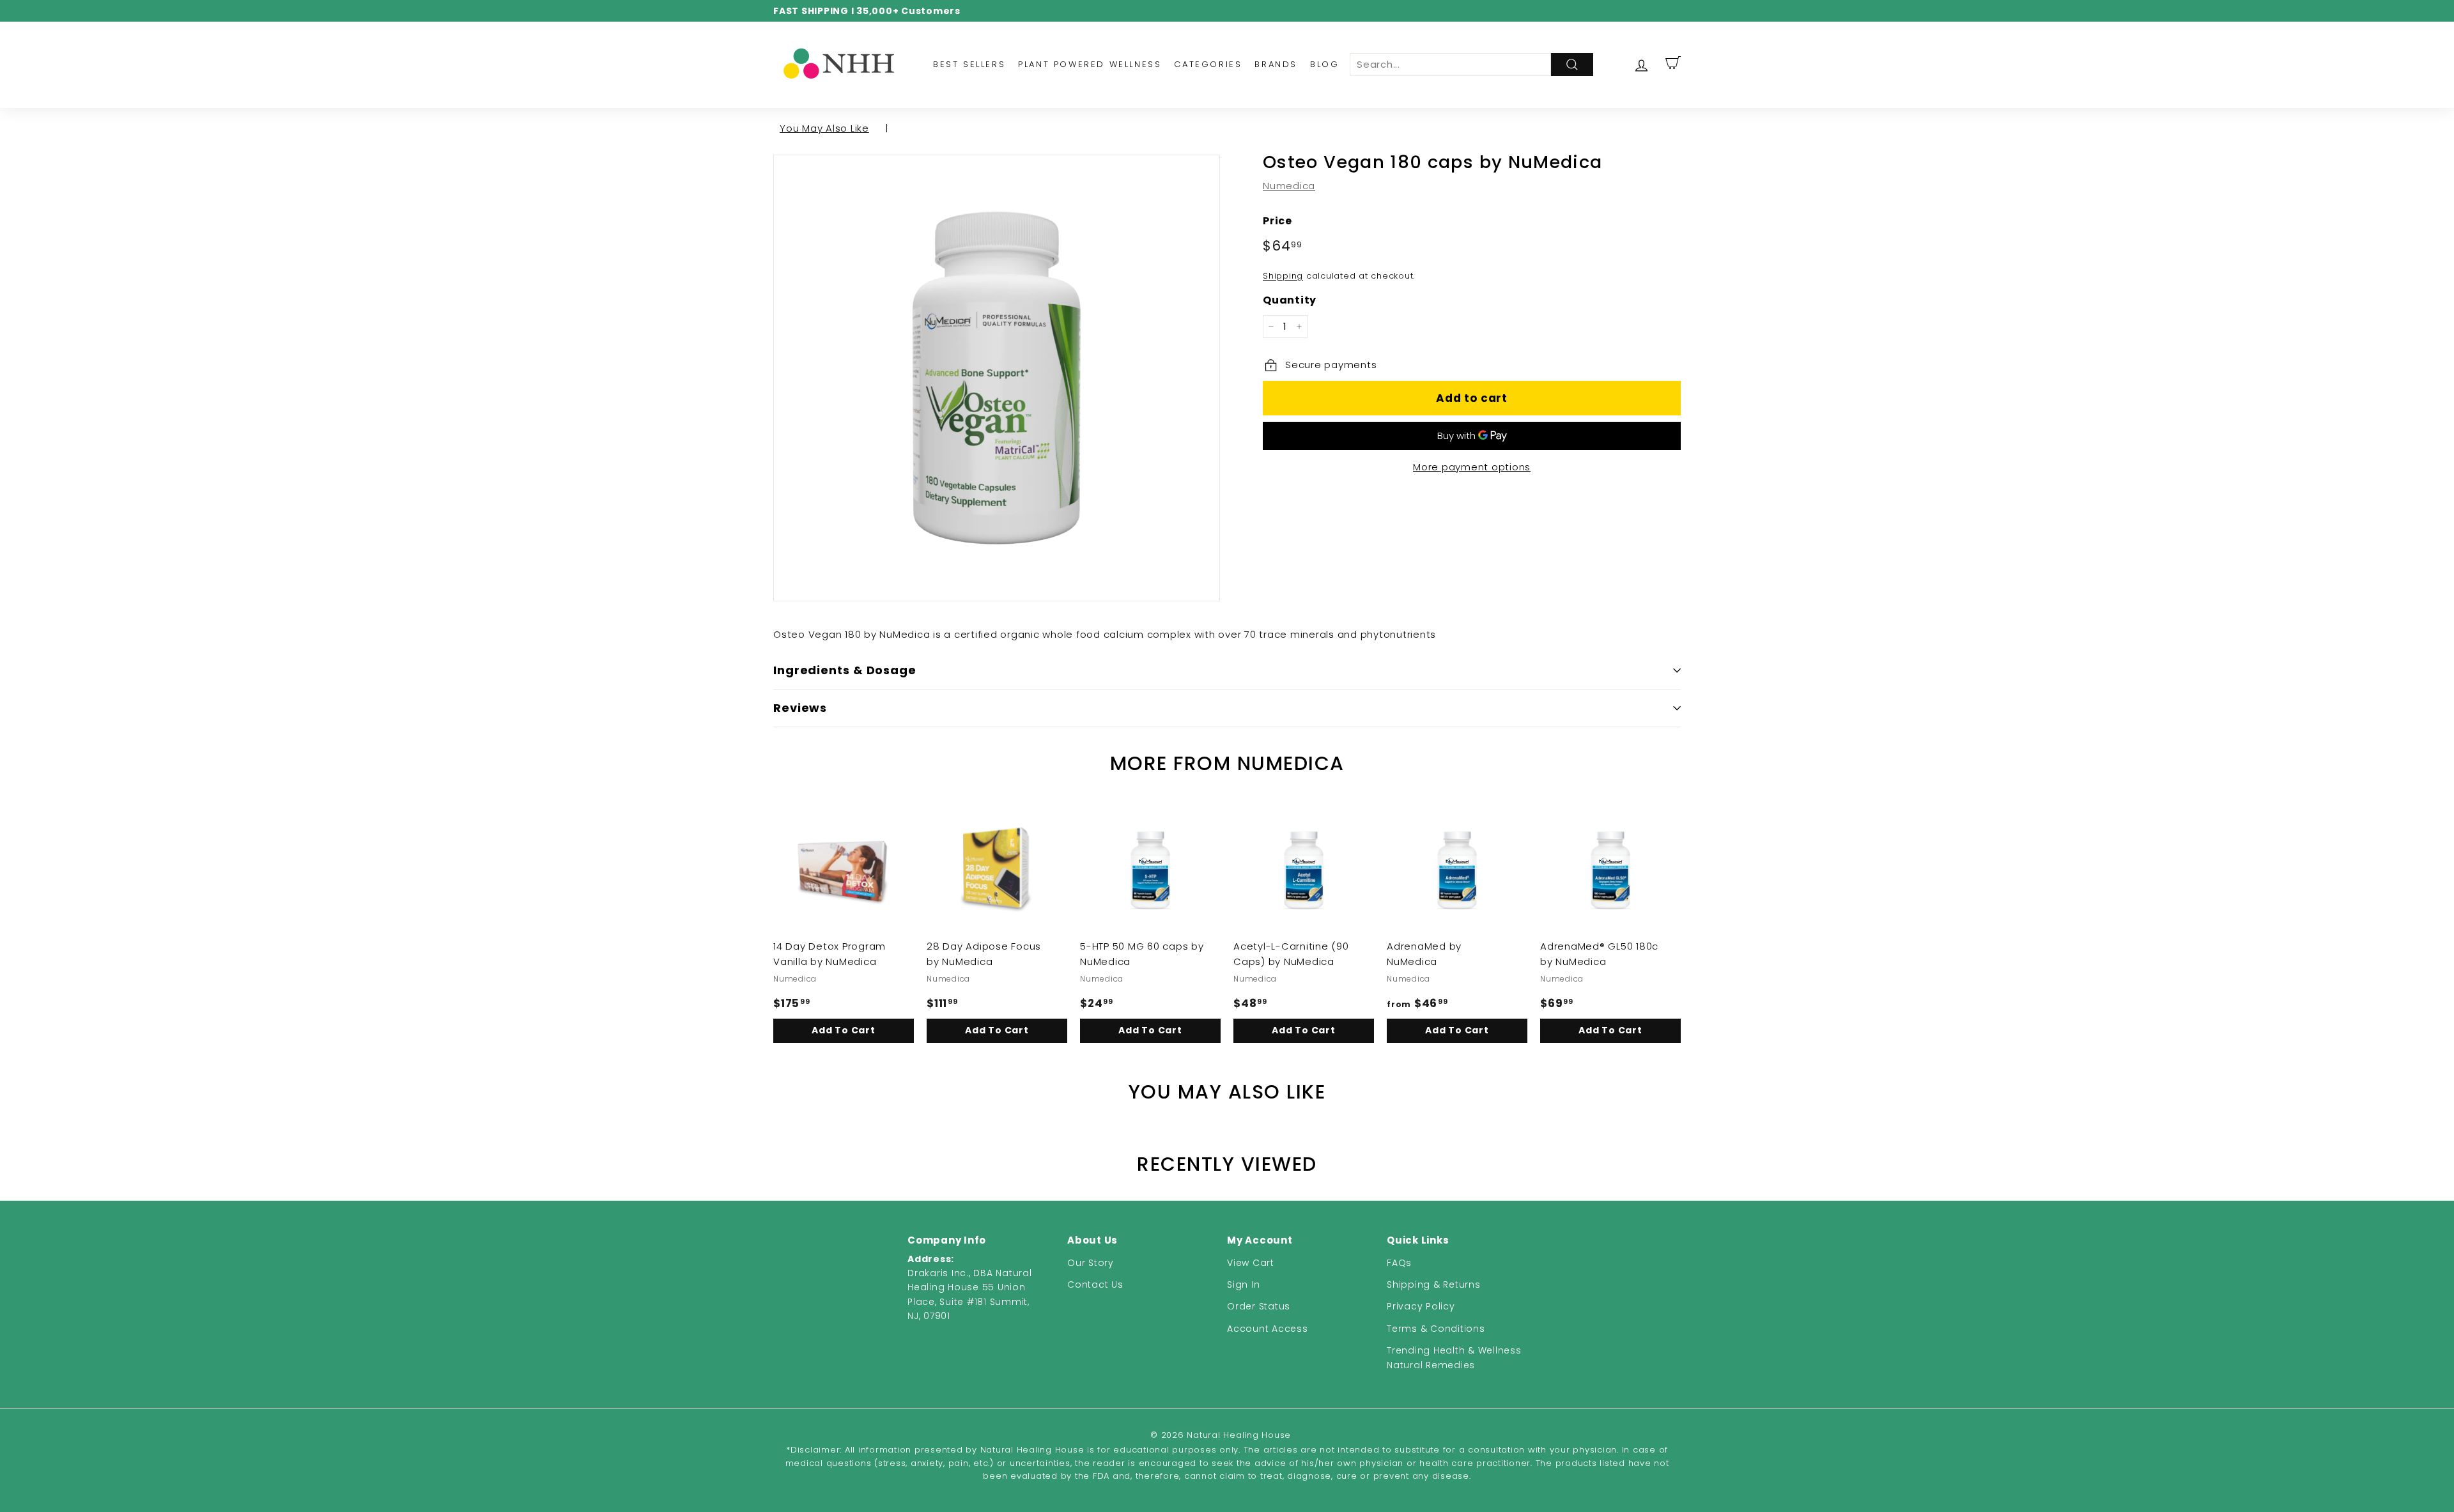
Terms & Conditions (1436, 1329)
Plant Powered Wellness (1090, 64)
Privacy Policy (1421, 1306)
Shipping (1283, 276)
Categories (1208, 64)
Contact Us (1095, 1284)
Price (1277, 221)
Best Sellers (969, 64)
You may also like (824, 128)
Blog (1324, 64)
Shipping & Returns (1434, 1284)
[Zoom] (997, 378)
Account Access (1268, 1329)
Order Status (1259, 1306)
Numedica (1289, 186)
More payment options (1472, 467)
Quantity (1290, 300)
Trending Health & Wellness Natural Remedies (1454, 1357)
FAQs (1399, 1263)
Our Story (1091, 1263)
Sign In (1243, 1284)
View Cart (1251, 1263)
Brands (1276, 64)
